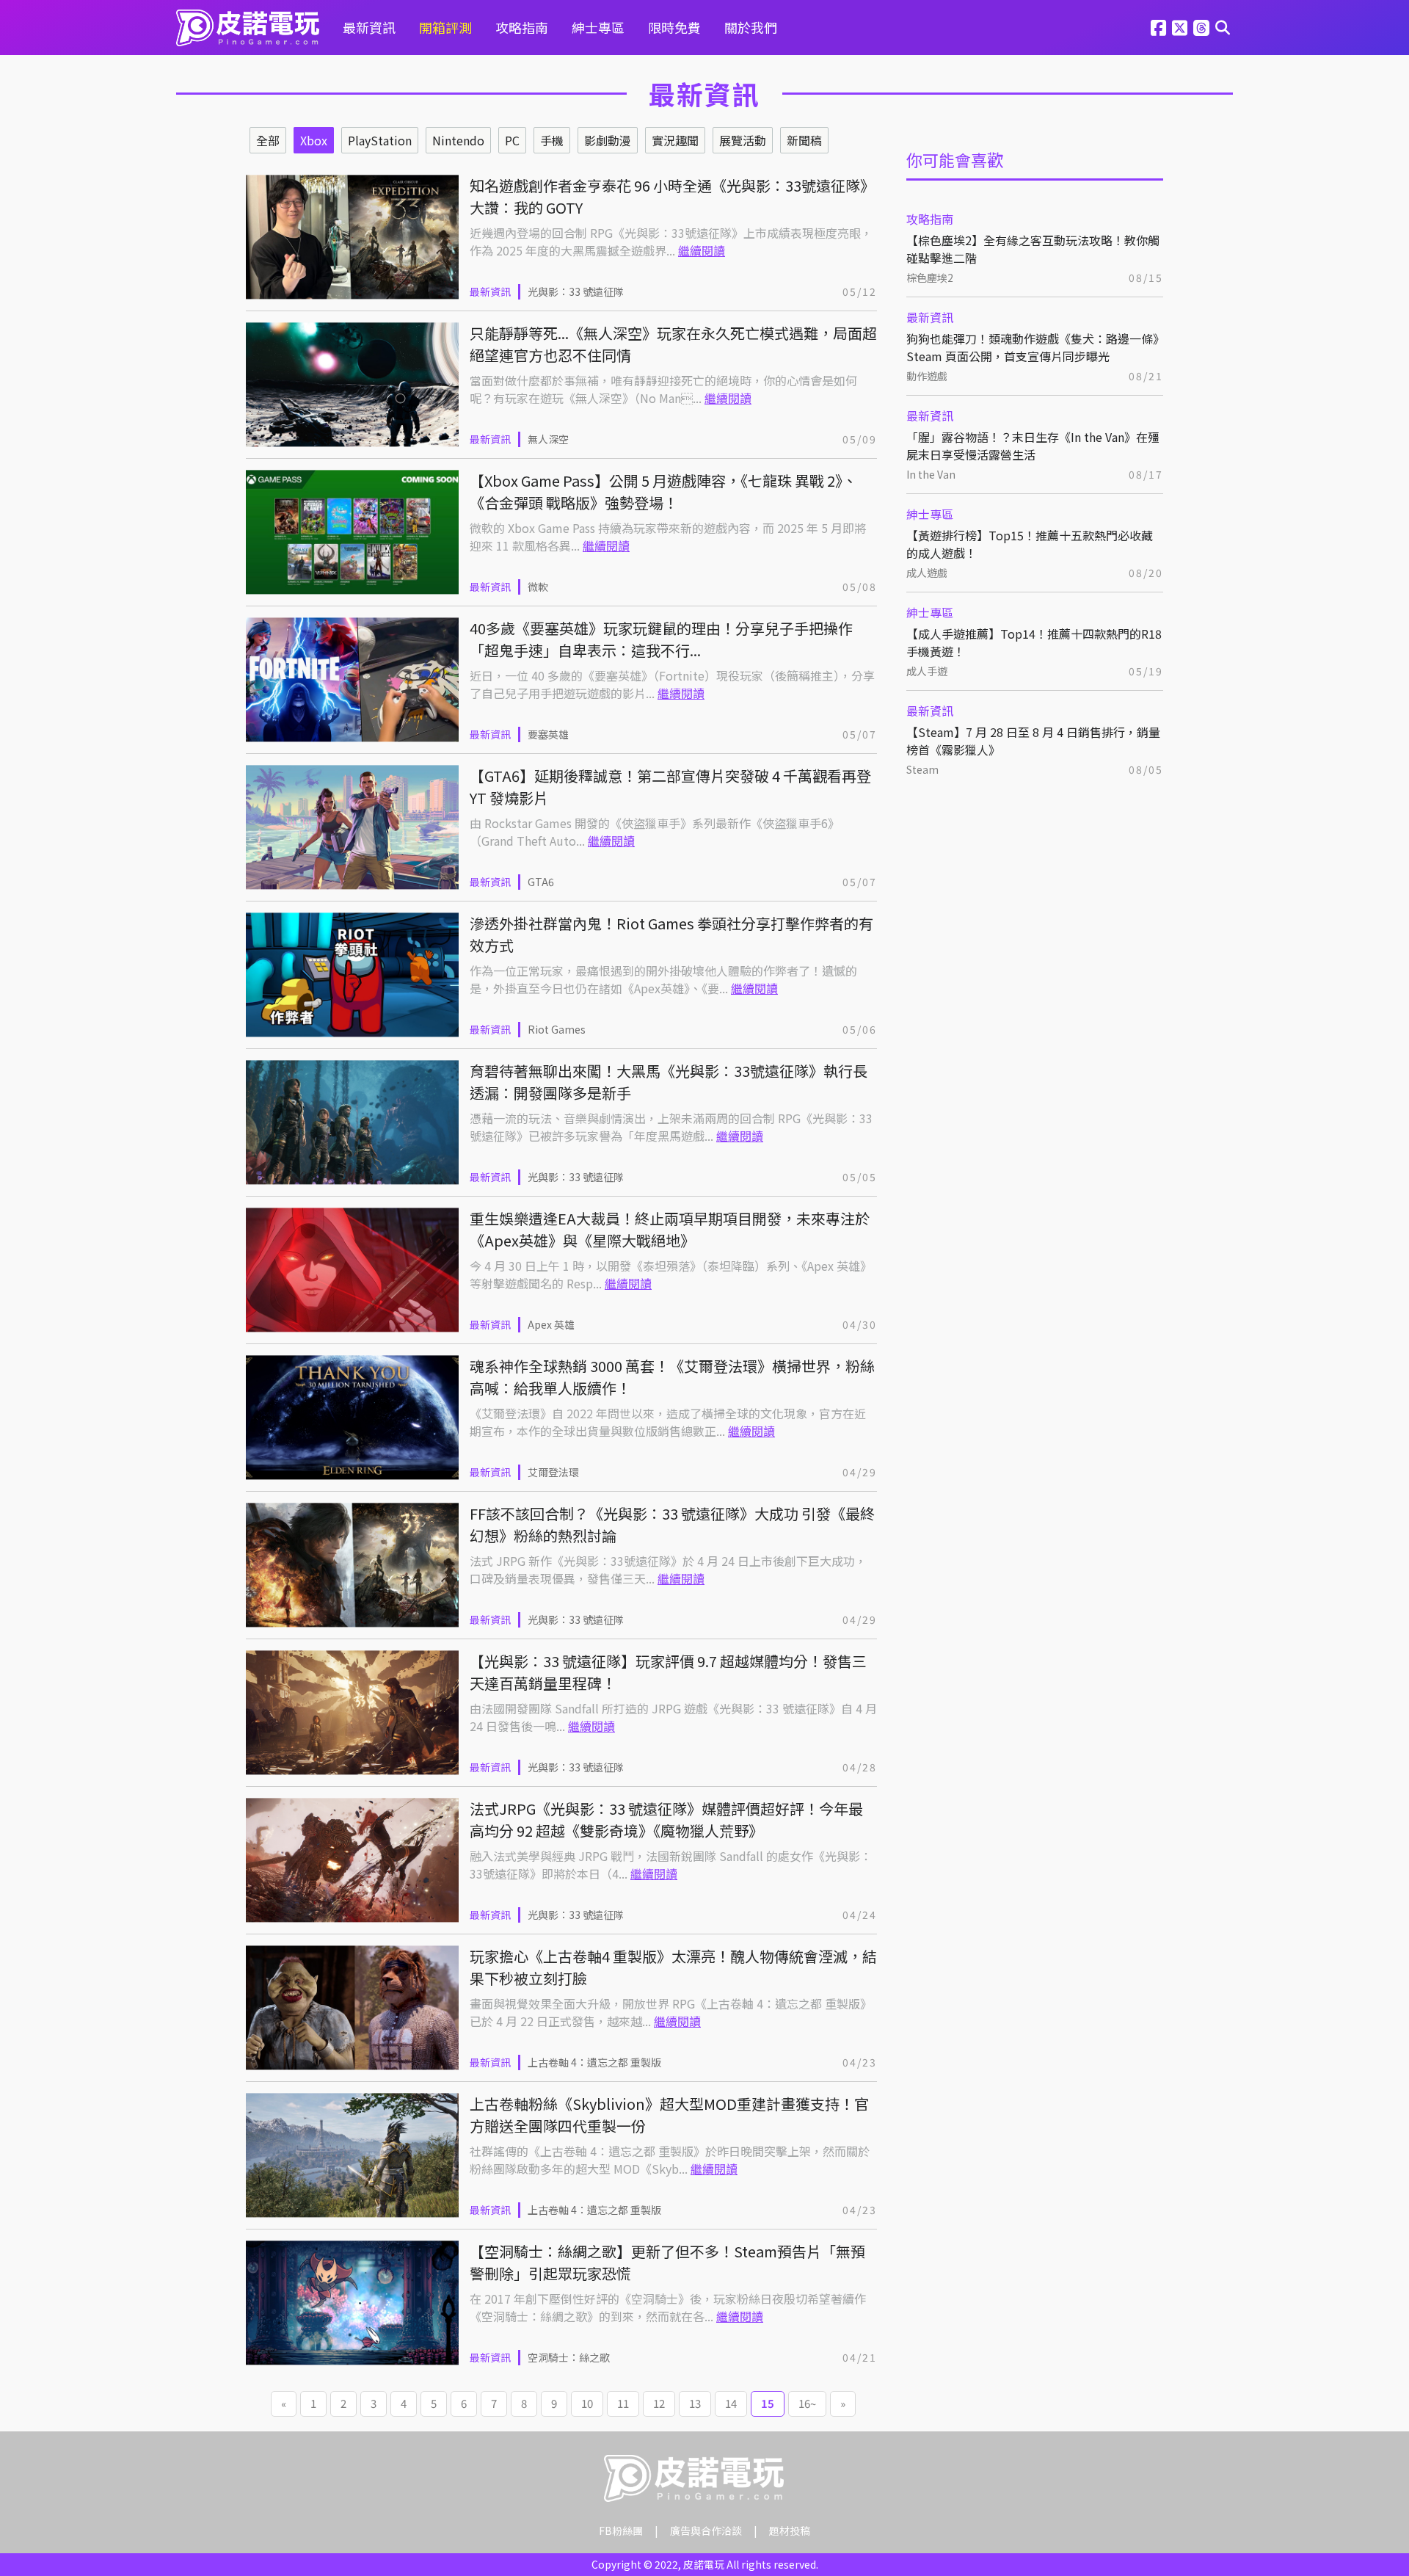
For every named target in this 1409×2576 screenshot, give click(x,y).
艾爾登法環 (553, 1472)
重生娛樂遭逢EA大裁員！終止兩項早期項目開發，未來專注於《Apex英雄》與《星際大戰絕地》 (670, 1229)
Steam (922, 769)
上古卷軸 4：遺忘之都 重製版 (594, 2062)
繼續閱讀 (702, 250)
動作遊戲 (927, 376)
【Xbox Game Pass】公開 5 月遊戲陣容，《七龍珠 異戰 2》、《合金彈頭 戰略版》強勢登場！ (663, 491)
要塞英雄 (548, 734)
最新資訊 (369, 27)
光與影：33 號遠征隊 (576, 291)
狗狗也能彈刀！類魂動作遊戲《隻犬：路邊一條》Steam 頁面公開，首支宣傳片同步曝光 (1033, 347)
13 (695, 2403)
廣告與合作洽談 (706, 2530)
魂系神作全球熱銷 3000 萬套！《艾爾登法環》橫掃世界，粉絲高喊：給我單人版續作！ (672, 1377)
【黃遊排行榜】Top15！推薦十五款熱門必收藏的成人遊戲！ (1030, 544)
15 (768, 2403)
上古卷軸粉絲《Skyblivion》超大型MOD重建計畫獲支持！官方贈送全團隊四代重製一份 (669, 2115)
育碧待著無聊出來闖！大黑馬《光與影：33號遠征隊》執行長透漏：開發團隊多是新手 (669, 1082)
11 (623, 2403)
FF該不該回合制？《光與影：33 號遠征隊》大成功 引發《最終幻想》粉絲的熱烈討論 (672, 1524)
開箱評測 (445, 27)
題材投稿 (790, 2530)
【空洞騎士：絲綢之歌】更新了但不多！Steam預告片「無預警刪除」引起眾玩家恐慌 (667, 2262)
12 (659, 2403)
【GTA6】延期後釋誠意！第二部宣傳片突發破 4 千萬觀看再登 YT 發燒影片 (670, 787)
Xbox (314, 140)
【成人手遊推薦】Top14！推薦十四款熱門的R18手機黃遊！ (1034, 642)
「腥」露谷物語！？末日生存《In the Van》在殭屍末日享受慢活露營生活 (1033, 446)
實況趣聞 (675, 140)
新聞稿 (804, 140)
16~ (807, 2403)
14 (731, 2403)
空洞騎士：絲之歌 (569, 2357)
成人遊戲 (927, 573)
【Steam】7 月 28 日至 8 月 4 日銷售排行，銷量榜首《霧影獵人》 (1033, 741)
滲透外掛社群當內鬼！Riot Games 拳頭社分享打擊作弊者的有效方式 (671, 934)
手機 (552, 140)
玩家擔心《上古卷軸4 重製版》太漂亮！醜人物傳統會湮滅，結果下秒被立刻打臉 (673, 1967)
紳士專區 (598, 27)
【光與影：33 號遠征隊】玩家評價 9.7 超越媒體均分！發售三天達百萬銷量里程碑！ (668, 1672)
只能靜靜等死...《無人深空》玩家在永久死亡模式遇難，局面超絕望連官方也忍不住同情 (673, 344)
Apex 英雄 (551, 1324)
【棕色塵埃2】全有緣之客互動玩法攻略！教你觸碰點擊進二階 (1033, 249)
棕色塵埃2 (930, 277)
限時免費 (674, 27)
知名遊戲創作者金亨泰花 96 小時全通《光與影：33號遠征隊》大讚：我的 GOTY (672, 196)
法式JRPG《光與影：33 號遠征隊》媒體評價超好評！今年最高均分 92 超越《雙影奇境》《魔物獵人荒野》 (666, 1819)
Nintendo (458, 140)
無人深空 (548, 439)
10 (587, 2403)
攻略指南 (522, 27)
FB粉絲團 (621, 2530)
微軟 (538, 587)
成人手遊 (927, 671)
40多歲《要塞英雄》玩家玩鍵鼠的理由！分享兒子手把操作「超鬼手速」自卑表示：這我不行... (661, 639)
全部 (268, 140)
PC (512, 140)
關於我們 (751, 27)
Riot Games (557, 1029)
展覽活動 (743, 140)
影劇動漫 (608, 140)
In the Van (931, 474)
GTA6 (541, 882)
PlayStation (380, 140)
